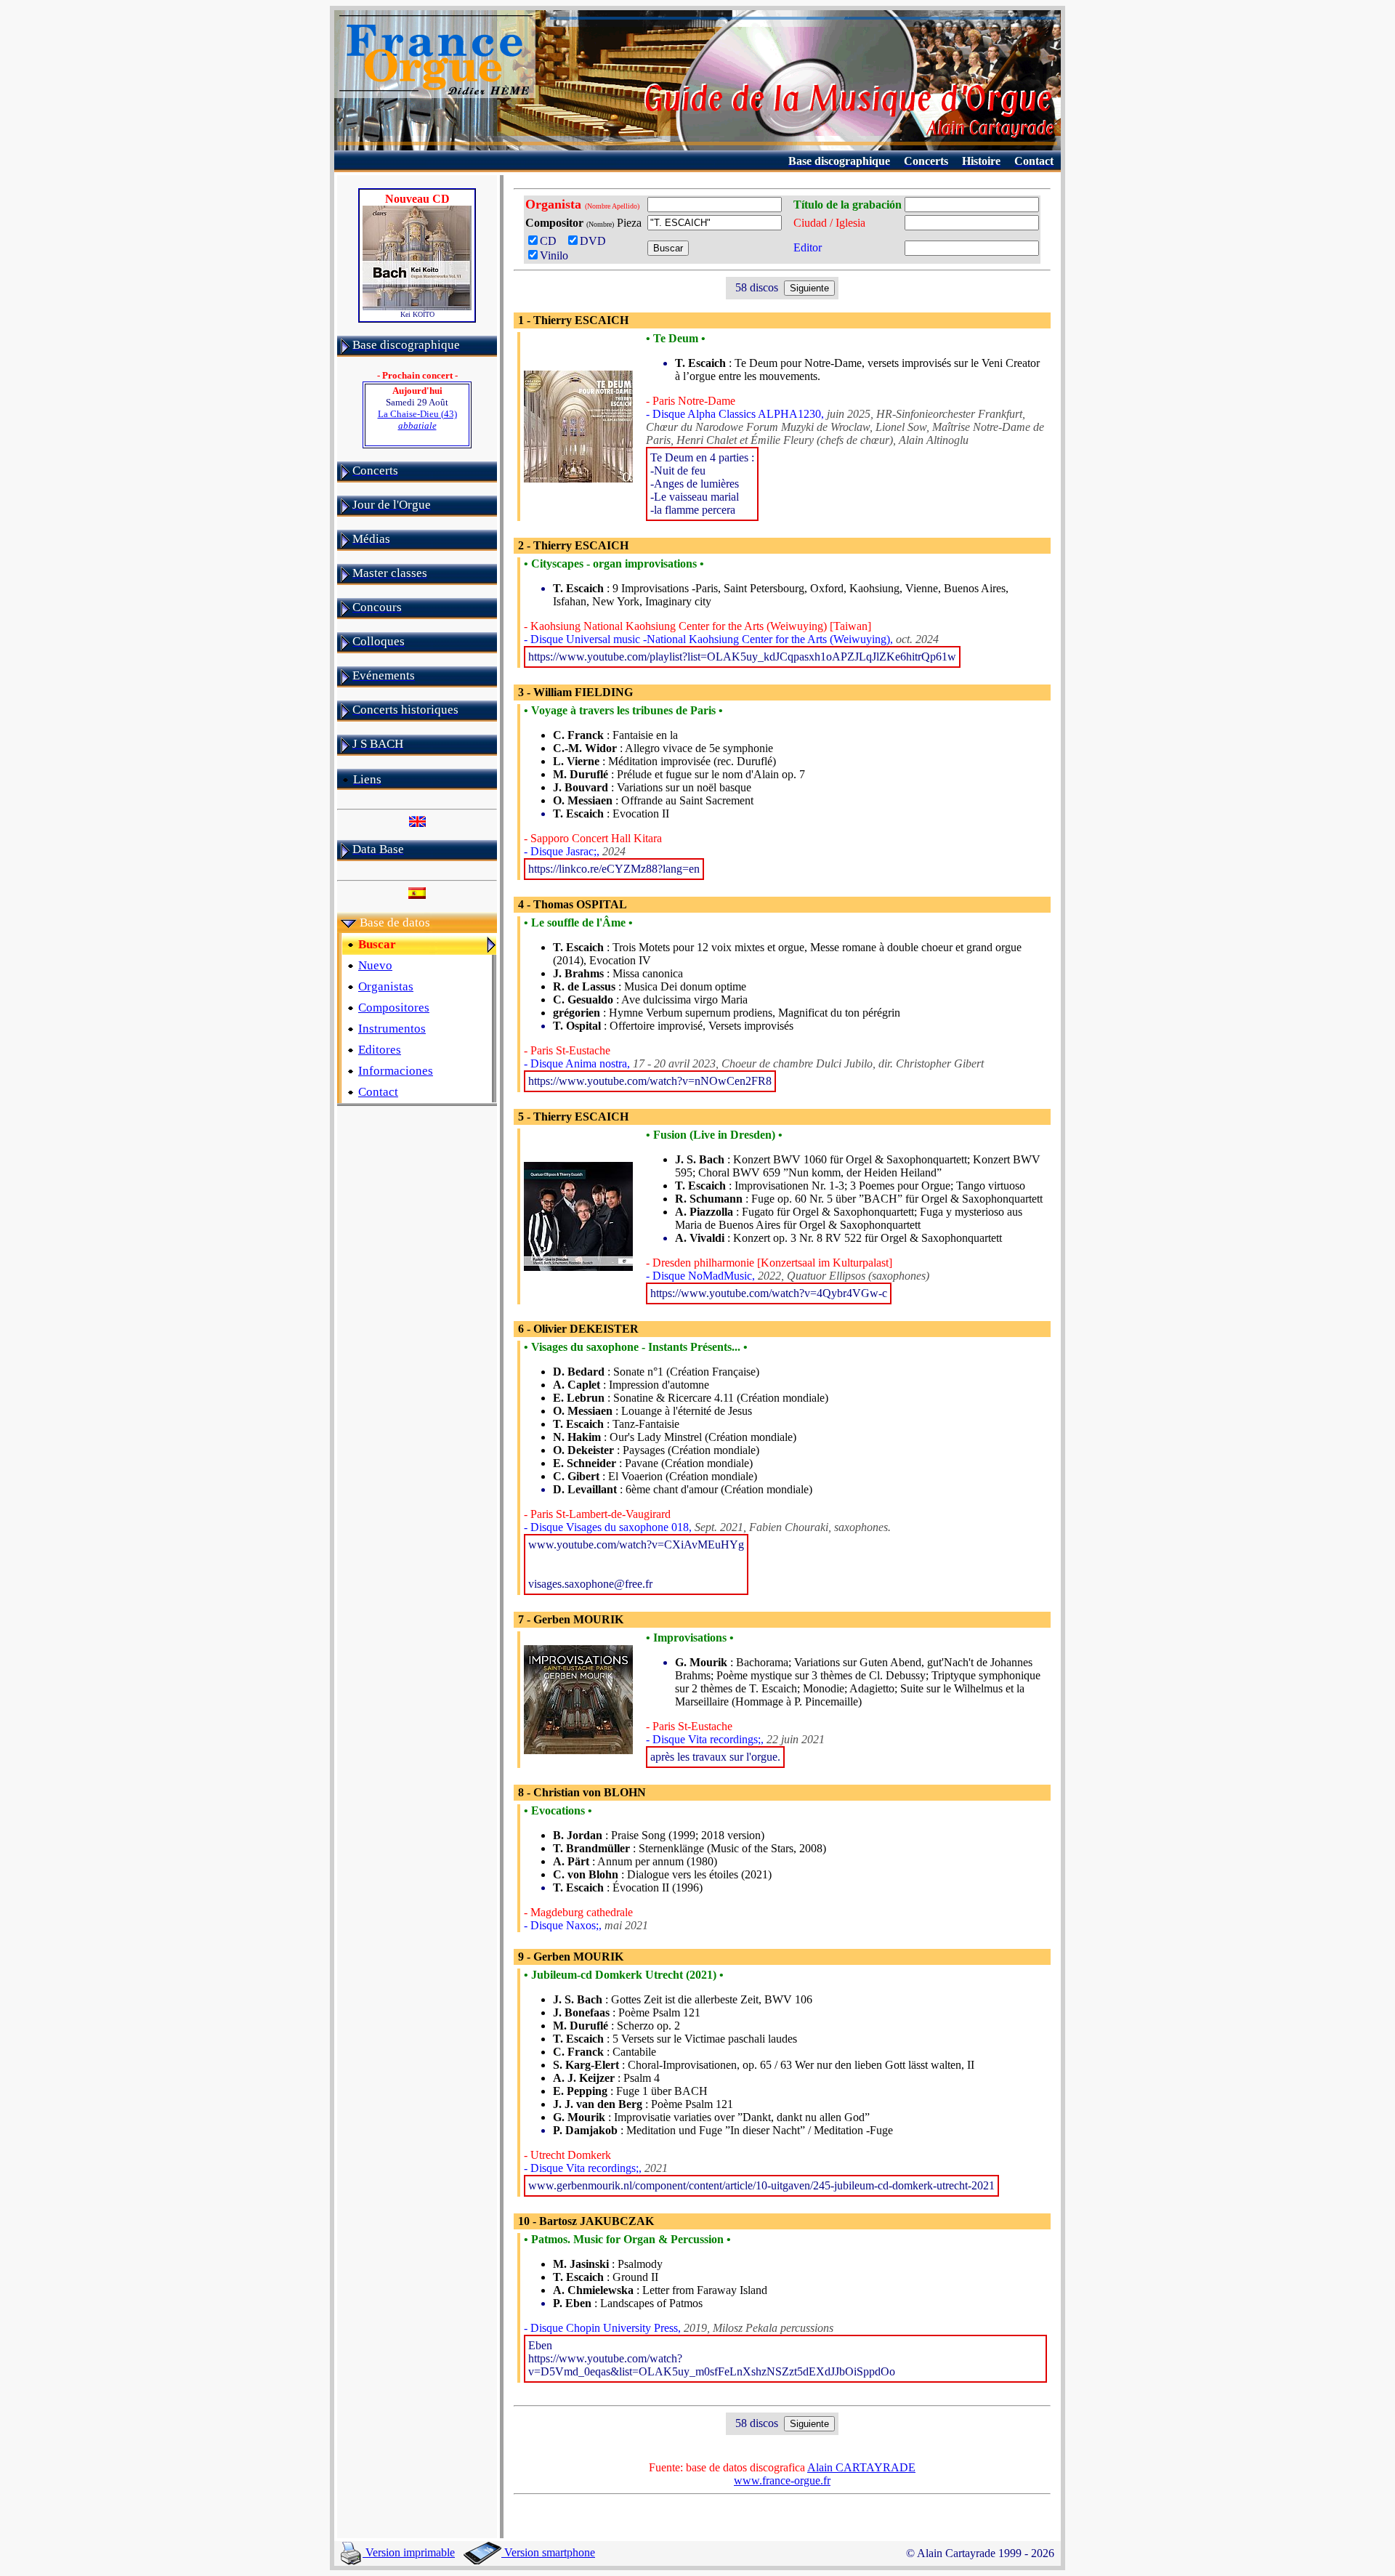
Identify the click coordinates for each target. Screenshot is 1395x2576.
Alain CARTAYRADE (861, 2467)
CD (551, 241)
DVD (596, 241)
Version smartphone (548, 2552)
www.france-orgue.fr (782, 2480)
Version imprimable (409, 2552)
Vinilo (554, 255)
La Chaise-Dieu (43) (417, 420)
